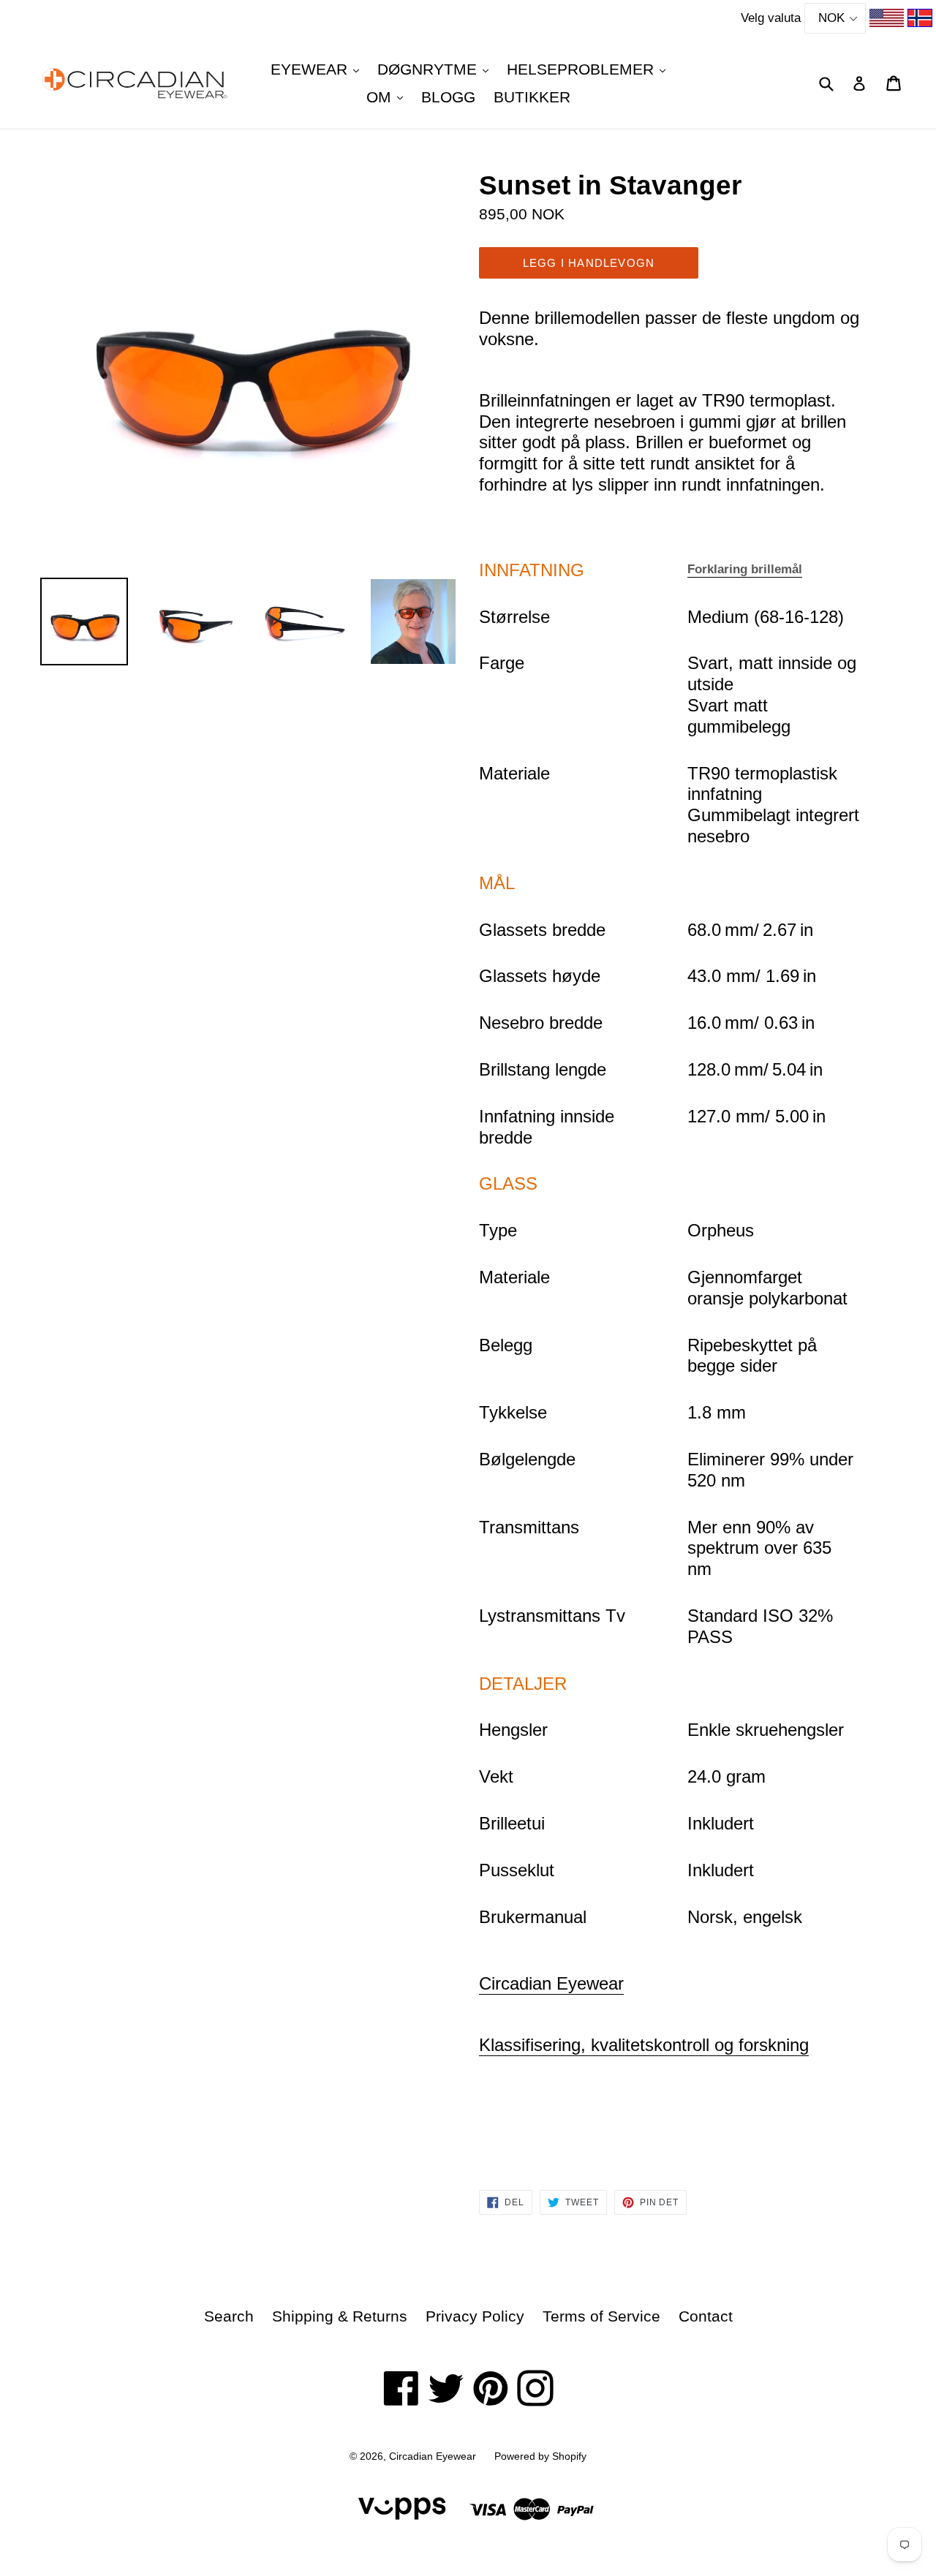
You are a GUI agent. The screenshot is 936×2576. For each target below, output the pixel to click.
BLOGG (448, 97)
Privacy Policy (475, 2316)
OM (388, 97)
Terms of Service (601, 2316)
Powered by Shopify (540, 2456)
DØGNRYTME (437, 69)
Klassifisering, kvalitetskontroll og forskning (644, 2045)
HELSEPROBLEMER (590, 69)
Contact (706, 2316)
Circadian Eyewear (551, 1983)
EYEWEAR (318, 69)
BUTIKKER (532, 97)
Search (229, 2316)
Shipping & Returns (340, 2316)
